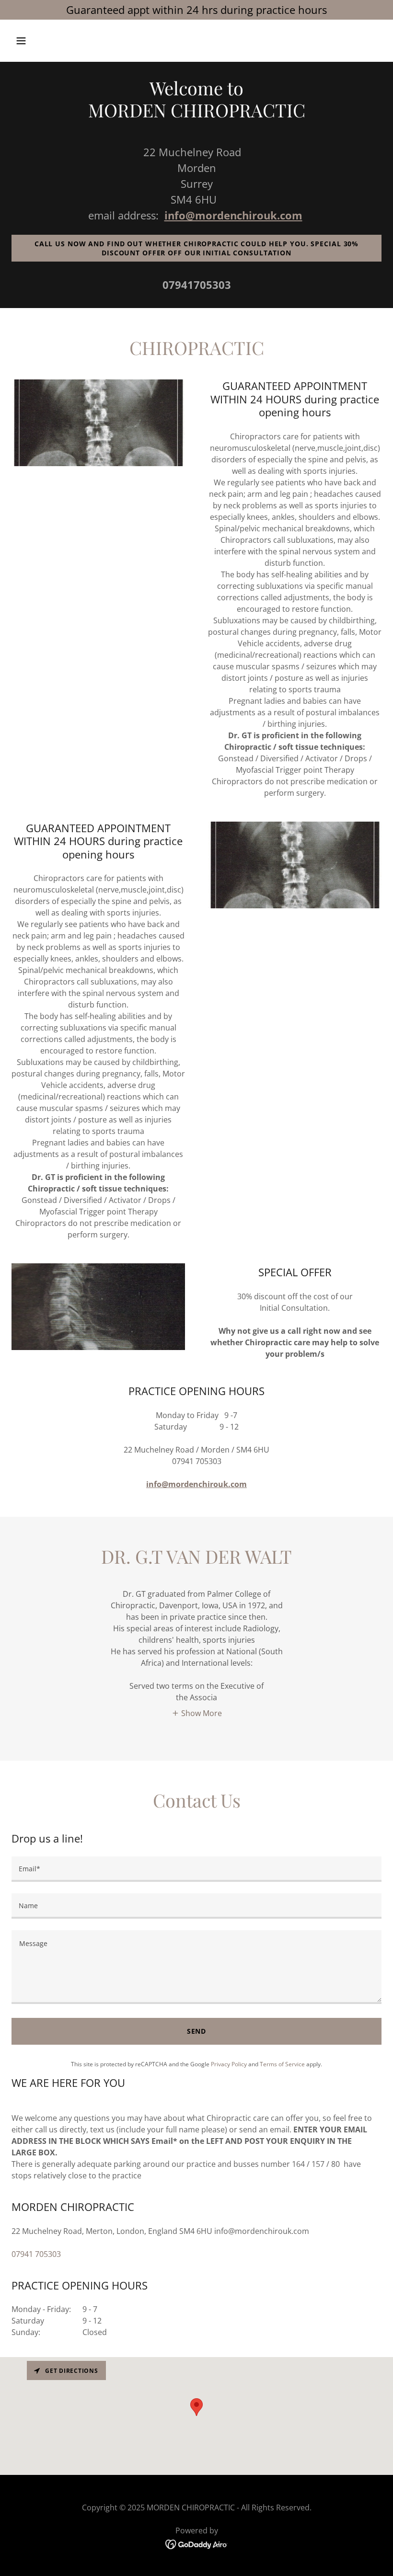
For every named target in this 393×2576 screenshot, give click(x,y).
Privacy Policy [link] (229, 2064)
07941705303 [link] (197, 285)
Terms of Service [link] (282, 2064)
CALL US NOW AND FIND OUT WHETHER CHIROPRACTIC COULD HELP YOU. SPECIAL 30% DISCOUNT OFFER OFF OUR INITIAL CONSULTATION (196, 248)
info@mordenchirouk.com (233, 215)
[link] (197, 2543)
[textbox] (196, 1869)
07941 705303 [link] (36, 2254)
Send (197, 2031)
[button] (54, 41)
